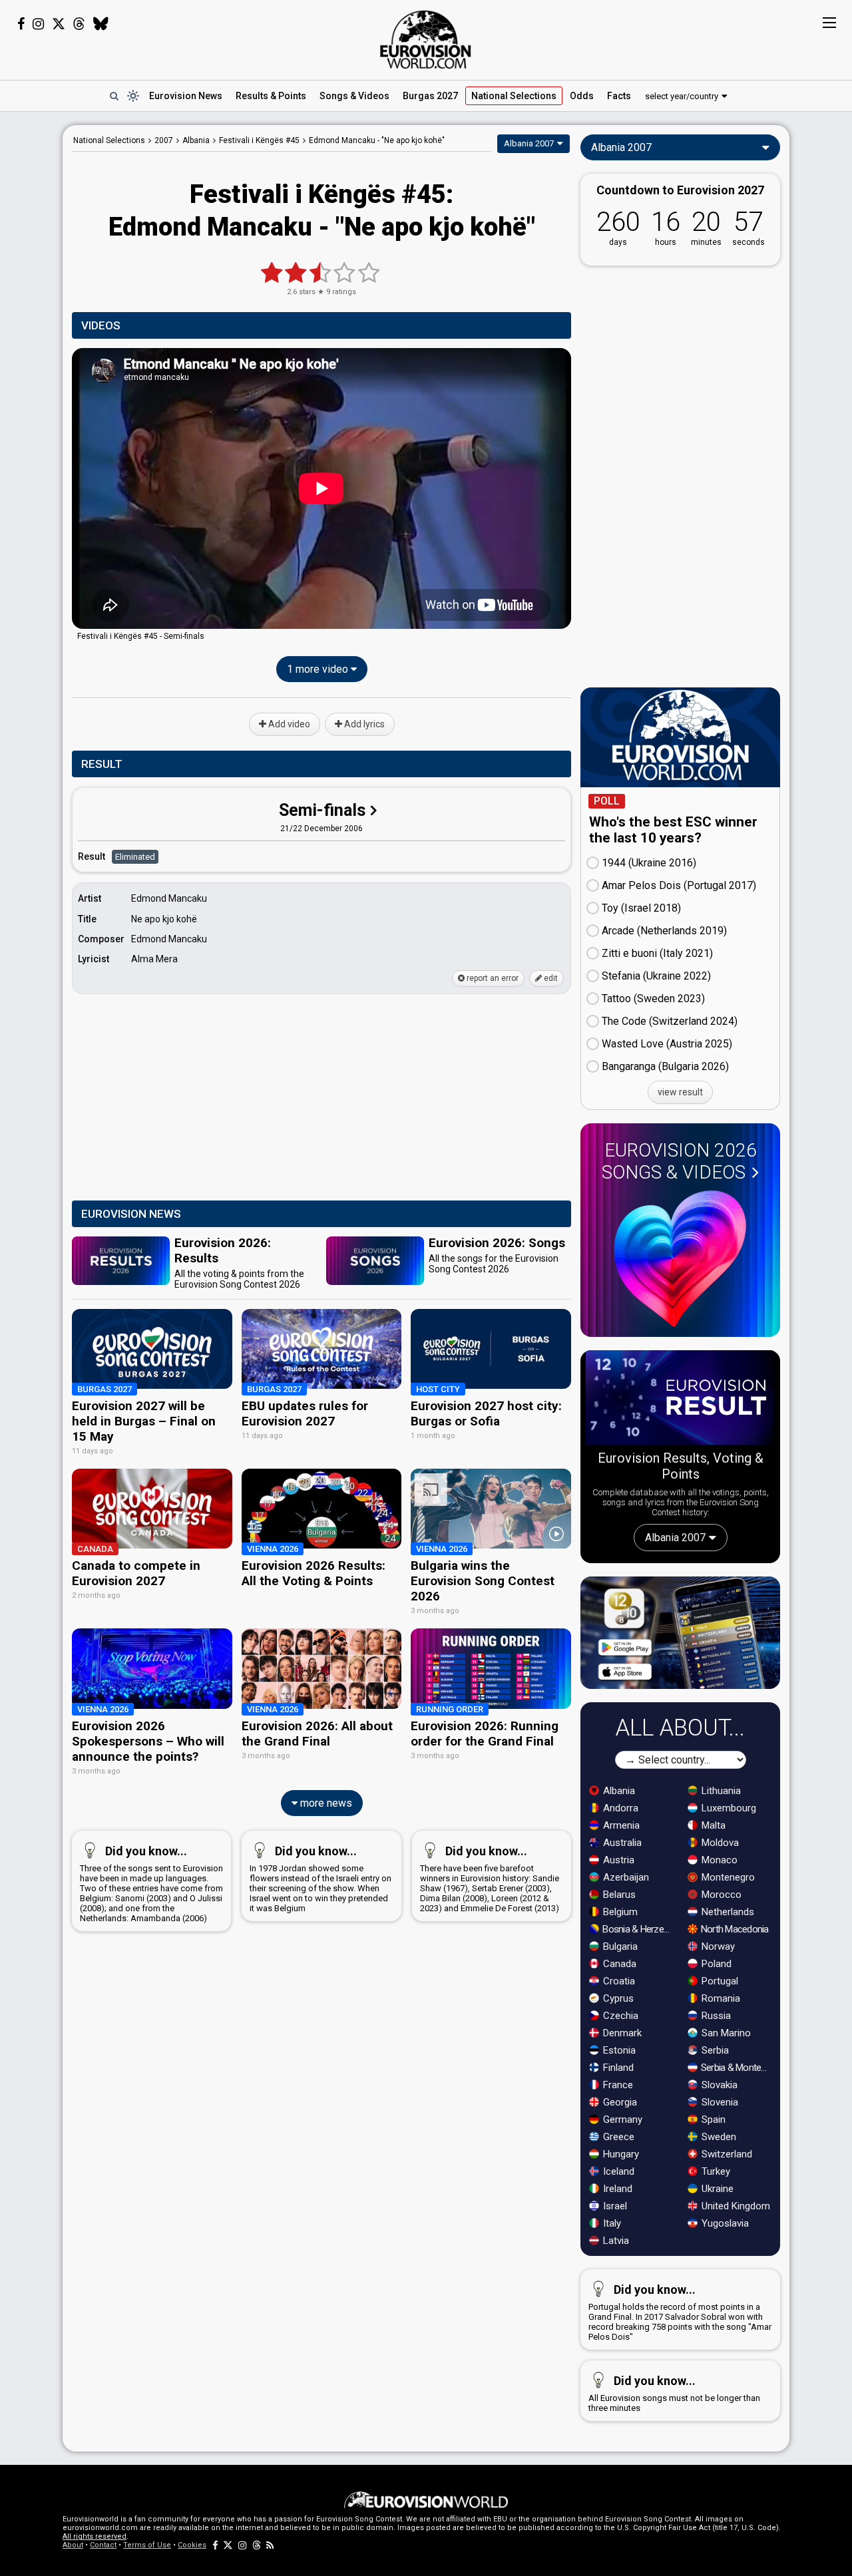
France (617, 2085)
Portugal (719, 1981)
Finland (617, 2068)
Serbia (714, 2050)
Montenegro (727, 1877)
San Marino (725, 2033)
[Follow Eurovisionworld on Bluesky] (101, 24)
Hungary (620, 2154)
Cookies (192, 2545)
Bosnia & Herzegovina (638, 1929)
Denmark (621, 2033)
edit (550, 978)
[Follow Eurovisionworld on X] (59, 24)
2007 (164, 140)
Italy (611, 2223)
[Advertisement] (321, 1098)
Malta (712, 1825)
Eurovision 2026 (679, 1161)
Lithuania (720, 1791)
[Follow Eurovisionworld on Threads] (79, 24)
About (73, 2545)
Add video (288, 724)
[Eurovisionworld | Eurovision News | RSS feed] (270, 2545)
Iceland (617, 2171)
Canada (618, 1964)
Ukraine (716, 2189)
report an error (492, 978)
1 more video (319, 669)
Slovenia (719, 2102)
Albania (618, 1791)
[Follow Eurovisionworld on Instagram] (38, 24)
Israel (614, 2206)
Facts (619, 96)
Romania (720, 1998)
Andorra (619, 1808)
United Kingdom (735, 2206)
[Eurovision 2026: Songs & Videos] (680, 1259)
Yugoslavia (724, 2223)
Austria (617, 1860)
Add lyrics (363, 724)
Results (271, 96)
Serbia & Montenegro (737, 2068)
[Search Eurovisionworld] (114, 96)
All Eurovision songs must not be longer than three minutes (674, 2393)
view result (680, 1092)
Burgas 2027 (430, 96)
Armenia (620, 1825)
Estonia (618, 2050)
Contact (103, 2545)
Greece (617, 2137)
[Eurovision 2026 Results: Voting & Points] (680, 1400)
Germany (621, 2119)
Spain (712, 2119)
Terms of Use (147, 2545)
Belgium (619, 1912)
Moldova (719, 1843)
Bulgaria (619, 1946)
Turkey (715, 2171)
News (186, 96)
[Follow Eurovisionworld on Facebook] (21, 24)
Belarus (618, 1895)
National (514, 96)
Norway (717, 1946)
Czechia (619, 2016)
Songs (354, 96)
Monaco (718, 1860)
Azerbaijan (625, 1877)
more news (325, 1803)
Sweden (718, 2137)
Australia (621, 1843)
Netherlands (727, 1912)
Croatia (618, 1981)
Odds (582, 96)
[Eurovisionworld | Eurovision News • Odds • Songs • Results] (426, 40)
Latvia (615, 2241)
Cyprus (617, 1998)
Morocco (720, 1895)
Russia (715, 2016)
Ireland (616, 2189)
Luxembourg (728, 1808)
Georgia (619, 2102)
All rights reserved (95, 2536)
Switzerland (726, 2154)
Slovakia (718, 2085)
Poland (715, 1964)
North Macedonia (734, 1929)
